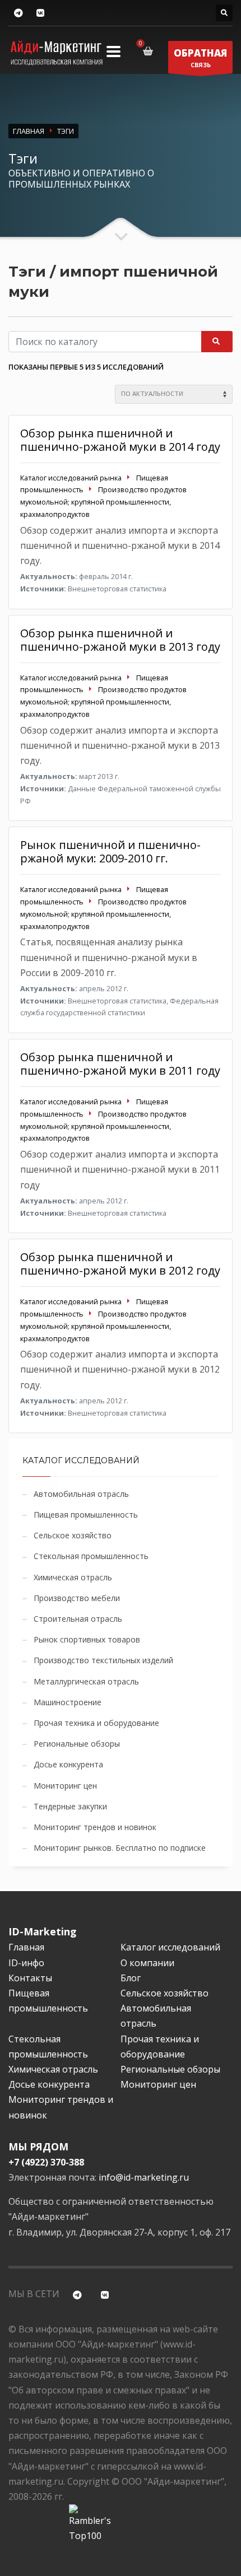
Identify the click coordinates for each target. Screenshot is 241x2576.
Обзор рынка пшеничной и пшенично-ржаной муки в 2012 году (120, 1264)
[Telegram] (18, 13)
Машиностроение (68, 1702)
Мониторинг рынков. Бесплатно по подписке (120, 1848)
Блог (131, 1978)
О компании (147, 1963)
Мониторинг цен (65, 1786)
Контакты (30, 1978)
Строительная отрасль (78, 1619)
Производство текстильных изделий (103, 1660)
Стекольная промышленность (91, 1556)
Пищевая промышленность (86, 1515)
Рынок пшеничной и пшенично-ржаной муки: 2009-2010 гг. (110, 851)
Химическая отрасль (73, 1577)
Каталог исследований (170, 1947)
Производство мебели (77, 1598)
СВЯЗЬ (200, 58)
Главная (26, 1947)
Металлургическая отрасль (86, 1681)
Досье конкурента (68, 1764)
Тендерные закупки (70, 1806)
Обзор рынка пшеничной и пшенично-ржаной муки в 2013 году (120, 640)
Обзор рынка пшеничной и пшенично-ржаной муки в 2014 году (120, 440)
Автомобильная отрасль (81, 1494)
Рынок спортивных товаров (87, 1639)
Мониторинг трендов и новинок (95, 1827)
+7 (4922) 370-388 (46, 2162)
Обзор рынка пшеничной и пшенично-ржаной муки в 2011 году (120, 1064)
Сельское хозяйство (73, 1535)
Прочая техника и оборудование (96, 1723)
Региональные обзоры (77, 1744)
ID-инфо (26, 1963)
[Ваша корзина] (150, 51)
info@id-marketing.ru (144, 2177)
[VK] (40, 13)
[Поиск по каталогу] (224, 13)
